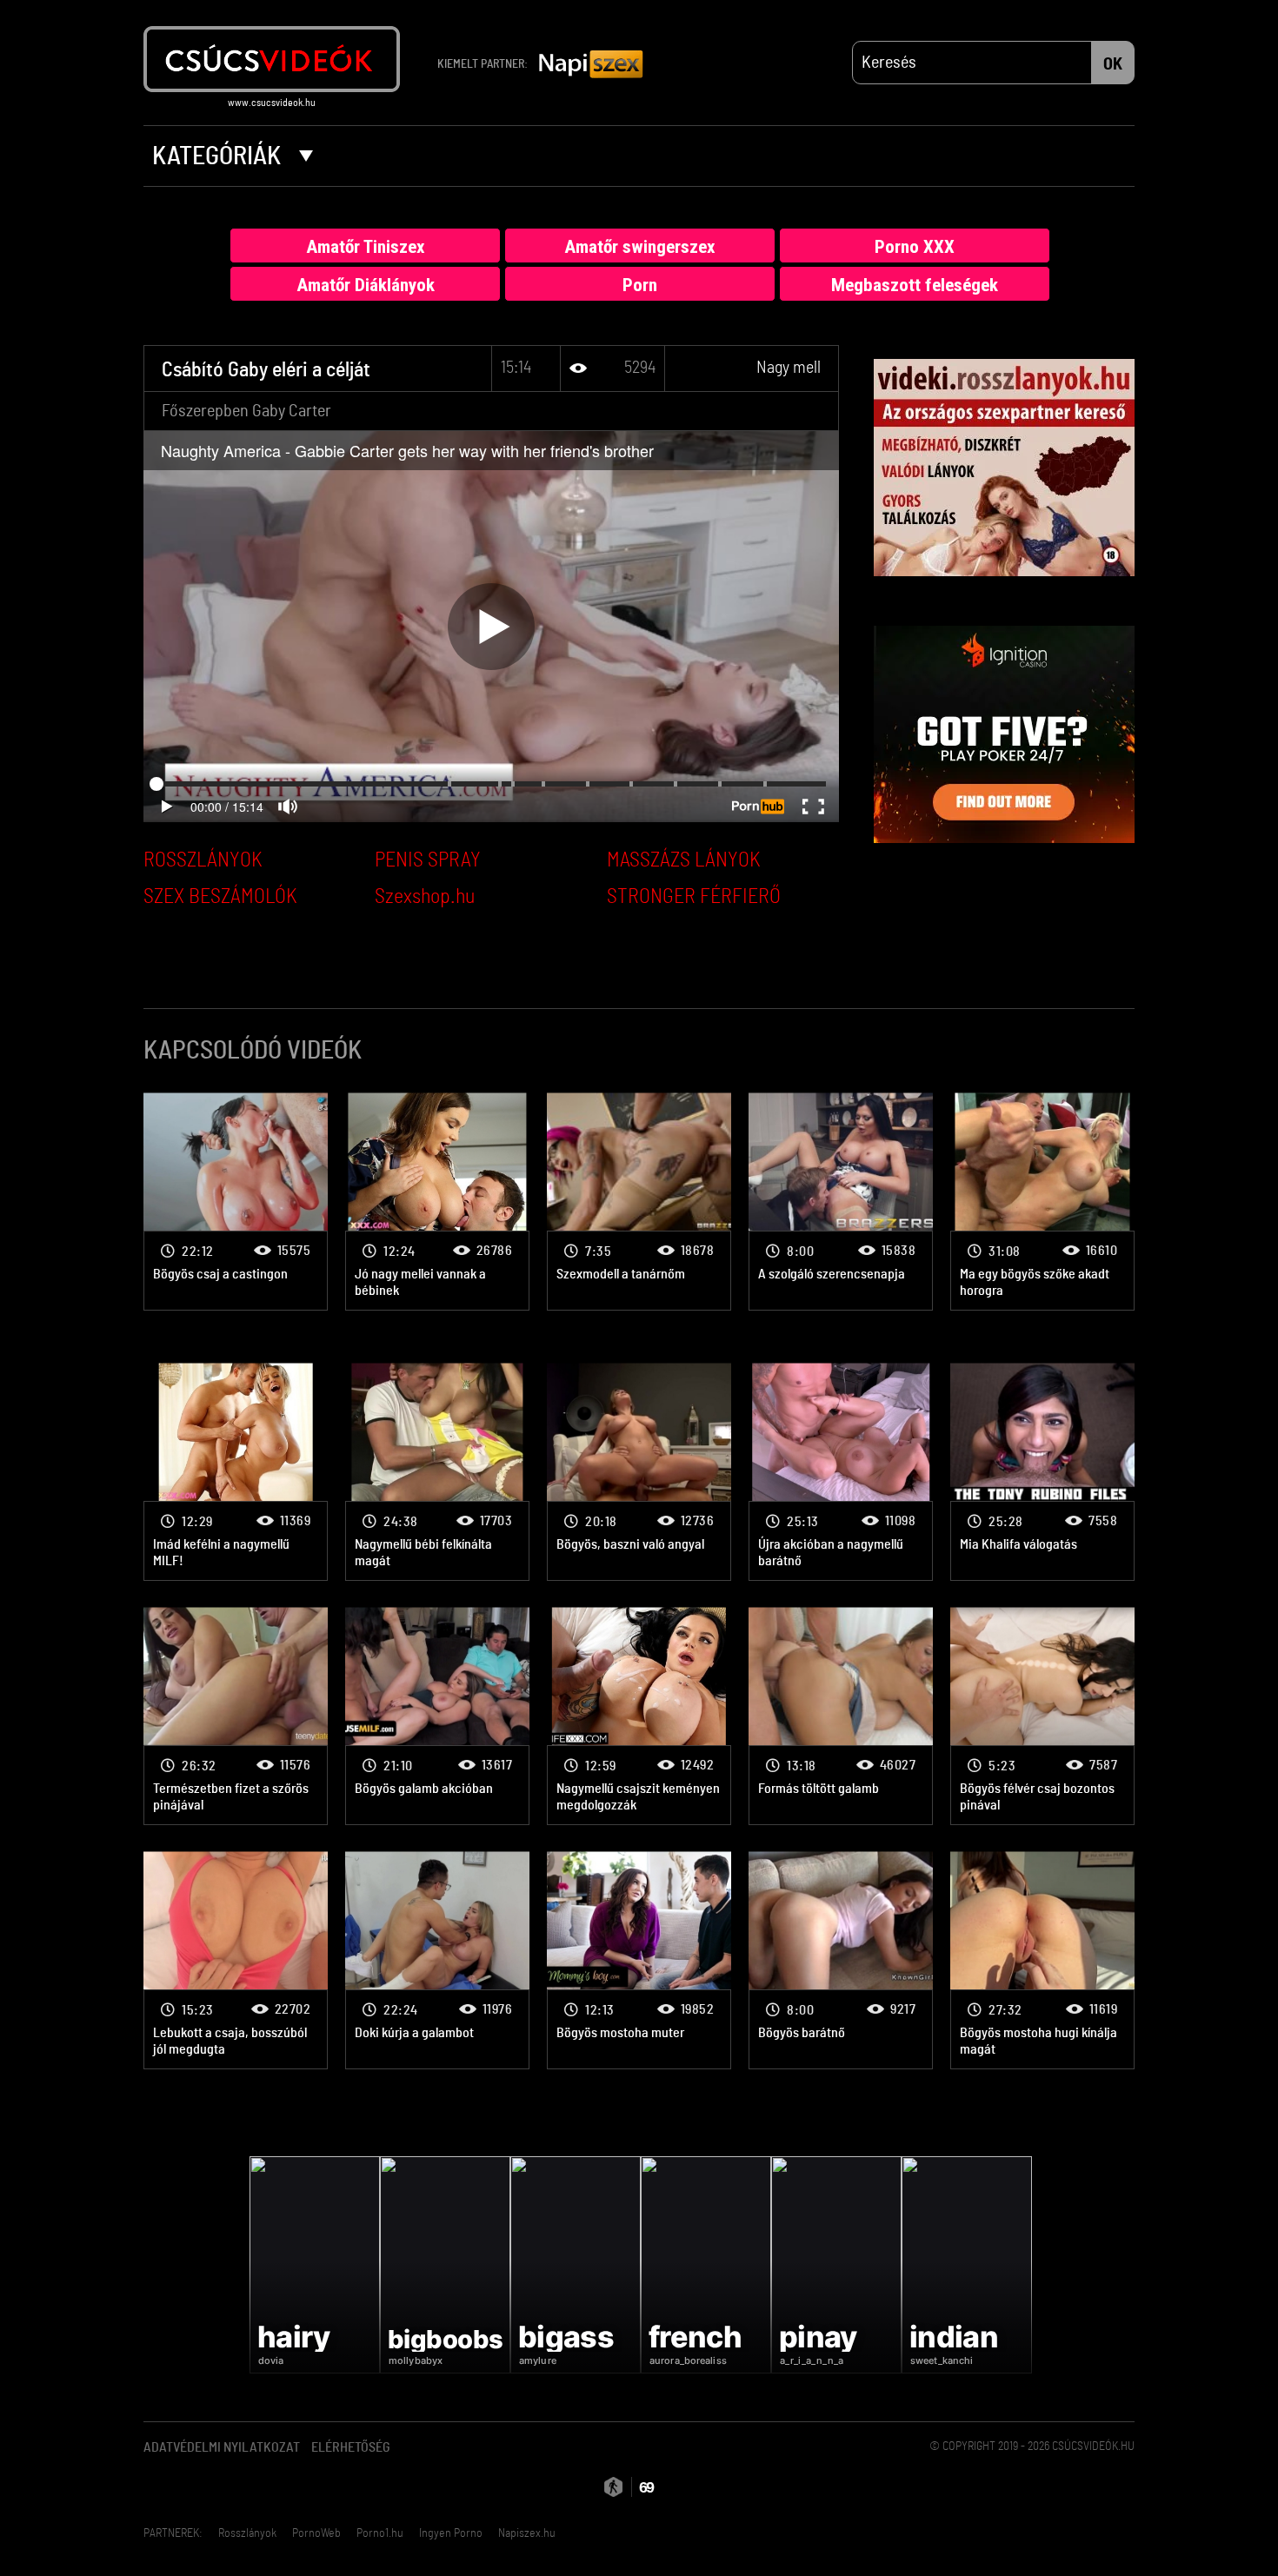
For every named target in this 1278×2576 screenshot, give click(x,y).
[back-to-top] (1143, 2524)
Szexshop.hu (425, 897)
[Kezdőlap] (272, 59)
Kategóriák (219, 156)
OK (1113, 64)
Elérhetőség (351, 2447)
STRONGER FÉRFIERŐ (694, 897)
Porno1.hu (380, 2533)
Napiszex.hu (527, 2533)
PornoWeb (316, 2533)
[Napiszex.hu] (591, 65)
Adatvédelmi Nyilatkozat (222, 2447)
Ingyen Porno (451, 2533)
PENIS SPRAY (428, 860)
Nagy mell (789, 368)
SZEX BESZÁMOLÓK (220, 897)
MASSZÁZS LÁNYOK (684, 860)
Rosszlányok (247, 2533)
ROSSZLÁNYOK (203, 860)
